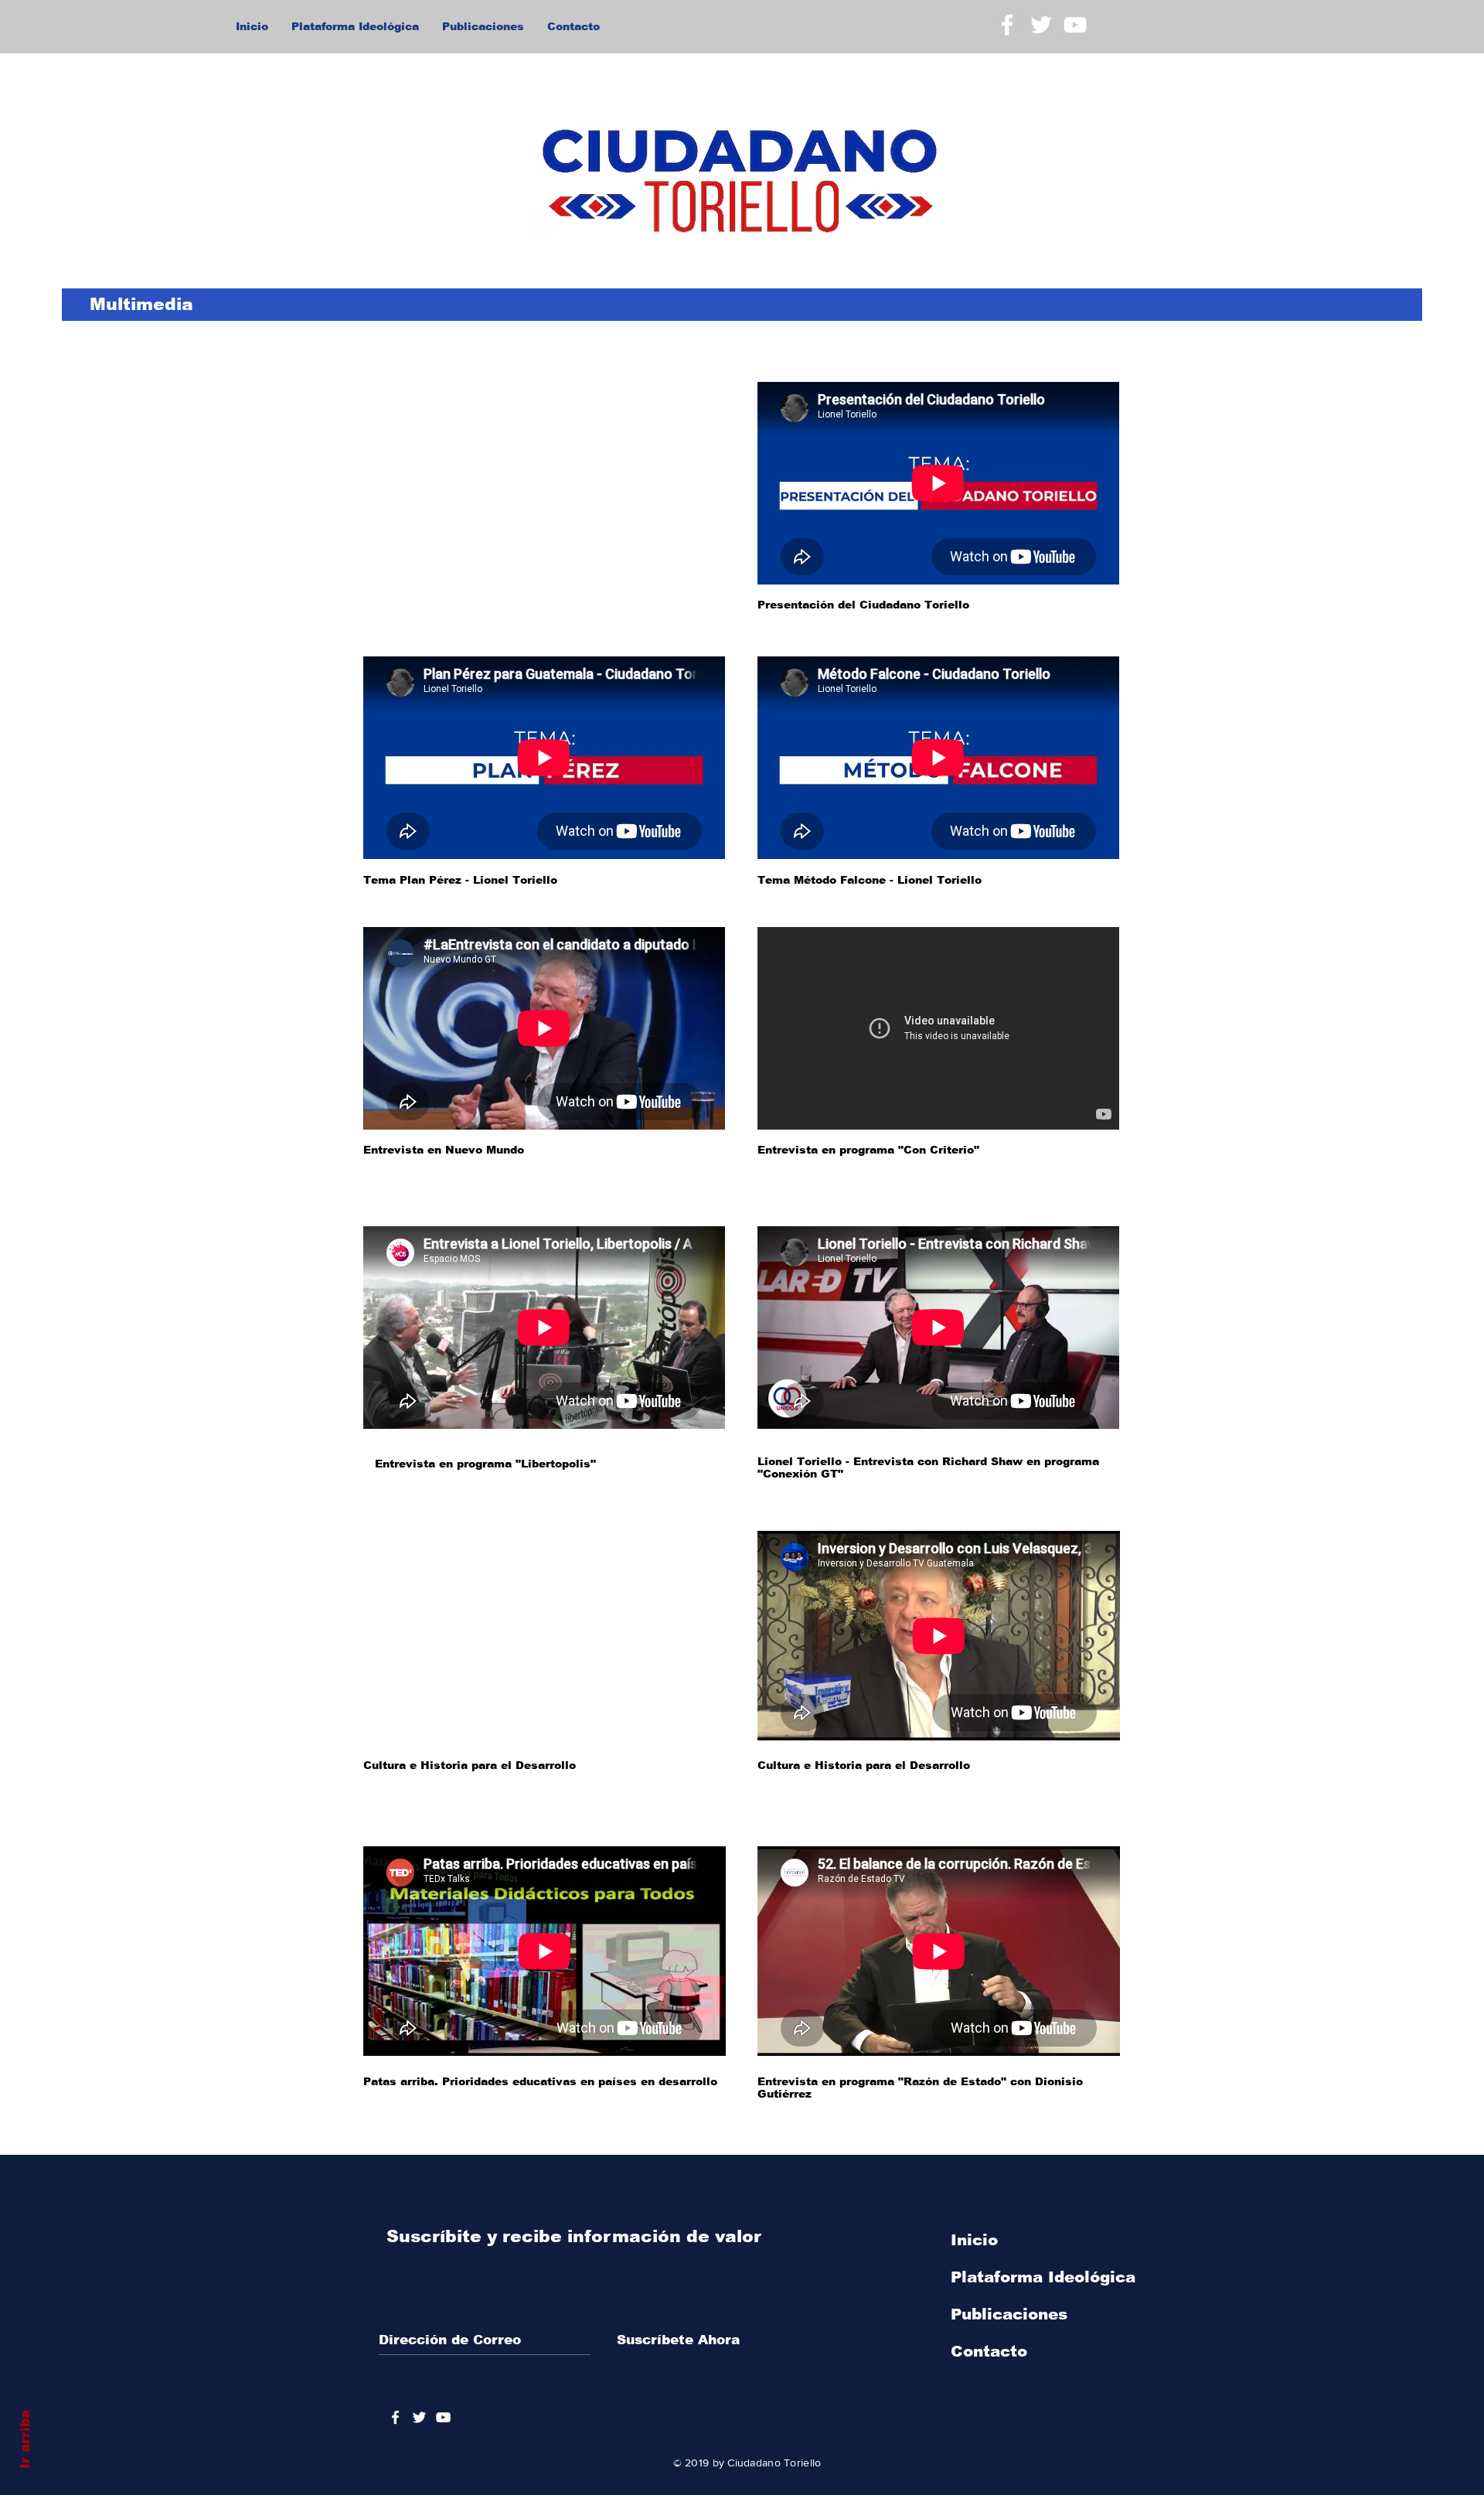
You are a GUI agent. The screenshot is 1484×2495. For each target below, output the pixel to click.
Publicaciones (1009, 2314)
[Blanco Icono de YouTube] (1075, 25)
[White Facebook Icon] (1007, 25)
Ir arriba (25, 2439)
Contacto (989, 2351)
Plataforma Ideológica (1043, 2277)
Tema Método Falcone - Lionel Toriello (870, 880)
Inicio (974, 2240)
